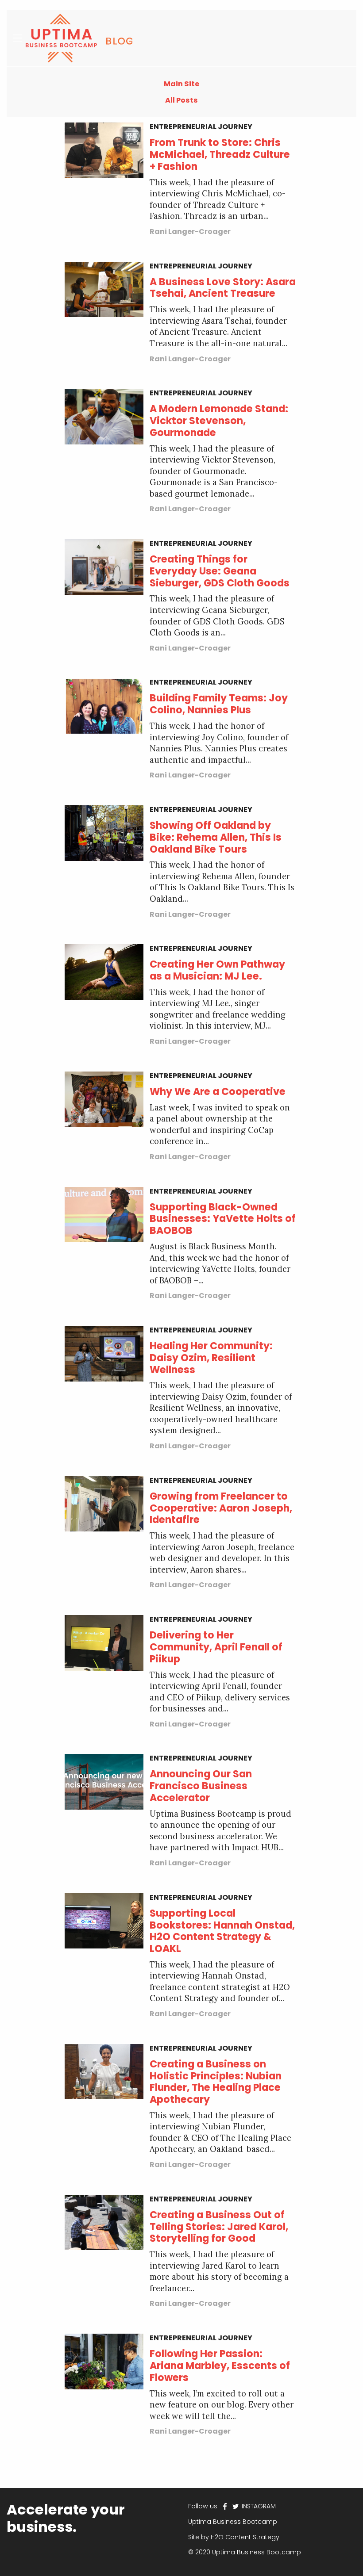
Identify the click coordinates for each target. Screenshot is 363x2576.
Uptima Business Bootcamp (233, 2522)
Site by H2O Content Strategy (234, 2537)
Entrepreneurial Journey (201, 127)
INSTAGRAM (258, 2506)
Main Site (181, 84)
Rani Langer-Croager (190, 232)
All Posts (181, 100)
